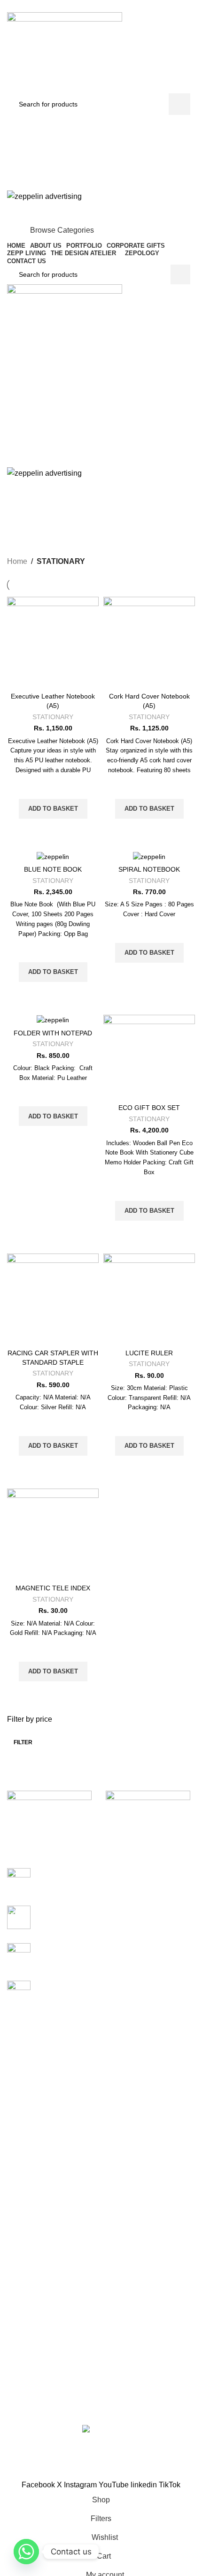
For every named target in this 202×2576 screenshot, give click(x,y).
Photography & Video (39, 2176)
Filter (23, 1742)
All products (24, 2265)
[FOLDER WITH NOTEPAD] (53, 1020)
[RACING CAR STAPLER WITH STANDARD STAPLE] (53, 1299)
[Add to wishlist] (53, 787)
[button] (53, 809)
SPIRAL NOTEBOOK (149, 869)
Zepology (21, 2192)
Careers (19, 2281)
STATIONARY (53, 717)
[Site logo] (65, 52)
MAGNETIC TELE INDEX (53, 1588)
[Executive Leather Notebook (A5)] (53, 642)
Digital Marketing (32, 2128)
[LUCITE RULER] (149, 1299)
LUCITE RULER (149, 1353)
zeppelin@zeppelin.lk (68, 2388)
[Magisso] (150, 1814)
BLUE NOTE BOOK (53, 869)
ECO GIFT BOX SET (149, 1108)
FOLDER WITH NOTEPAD (53, 1033)
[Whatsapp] (26, 2552)
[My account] (101, 124)
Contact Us (23, 2297)
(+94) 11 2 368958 (65, 2409)
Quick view (53, 830)
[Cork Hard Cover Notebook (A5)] (149, 642)
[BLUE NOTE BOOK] (53, 856)
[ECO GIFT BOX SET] (149, 1057)
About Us (21, 2233)
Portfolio (19, 2249)
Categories (97, 534)
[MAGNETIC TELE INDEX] (53, 1534)
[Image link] (101, 2430)
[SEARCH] (179, 104)
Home (17, 561)
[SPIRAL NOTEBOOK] (149, 856)
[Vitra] (52, 1814)
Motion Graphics (31, 2160)
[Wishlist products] (101, 143)
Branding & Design (35, 2143)
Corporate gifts (29, 2112)
